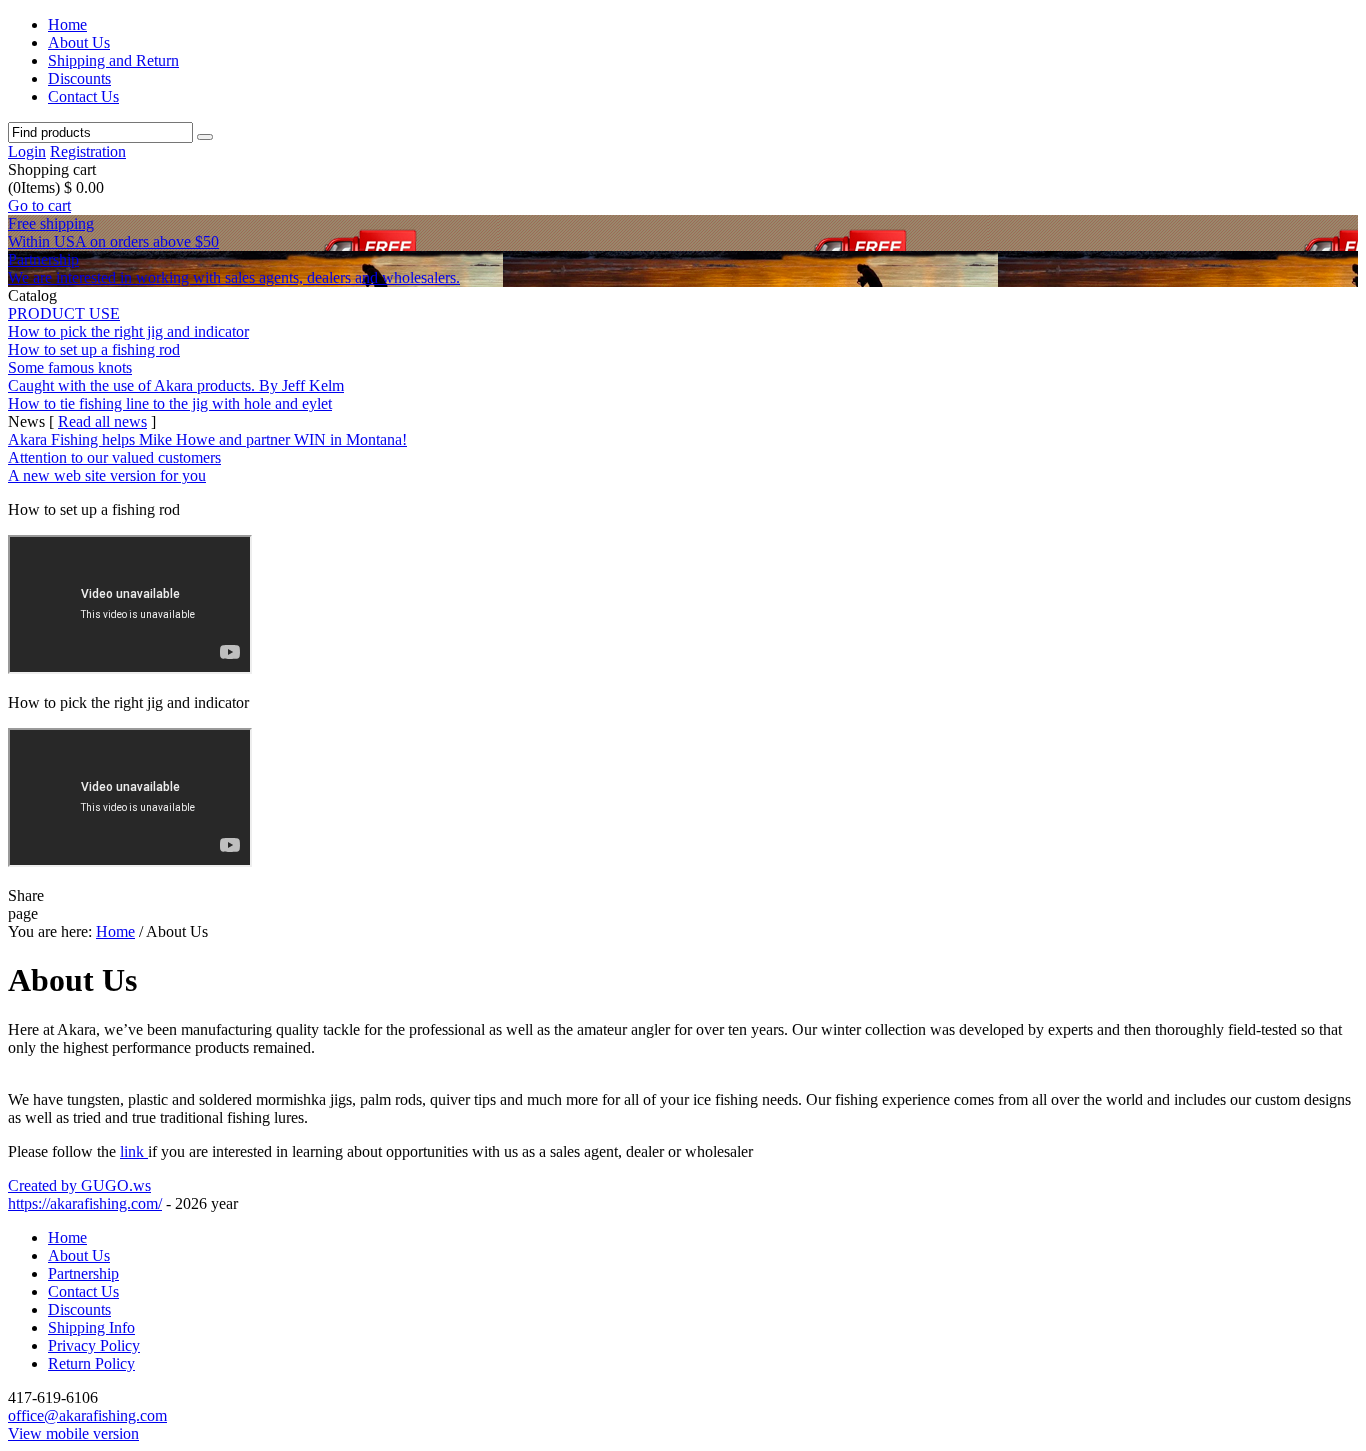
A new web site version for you (107, 475)
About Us (79, 42)
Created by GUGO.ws (79, 1185)
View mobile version (73, 1433)
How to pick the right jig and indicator (128, 331)
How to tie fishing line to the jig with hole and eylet (170, 403)
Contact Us (83, 96)
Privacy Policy (94, 1345)
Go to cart (39, 205)
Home (67, 24)
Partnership (83, 1273)
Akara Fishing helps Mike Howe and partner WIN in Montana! (207, 439)
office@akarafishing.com (87, 1415)
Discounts (79, 78)
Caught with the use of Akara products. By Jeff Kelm (176, 385)
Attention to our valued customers (114, 457)
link (134, 1151)
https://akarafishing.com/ (85, 1203)
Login (27, 151)
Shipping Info (91, 1327)
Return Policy (91, 1363)
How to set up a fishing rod (94, 349)
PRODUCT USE (64, 313)
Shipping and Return (113, 60)
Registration (88, 151)
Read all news (102, 421)
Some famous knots (70, 367)
